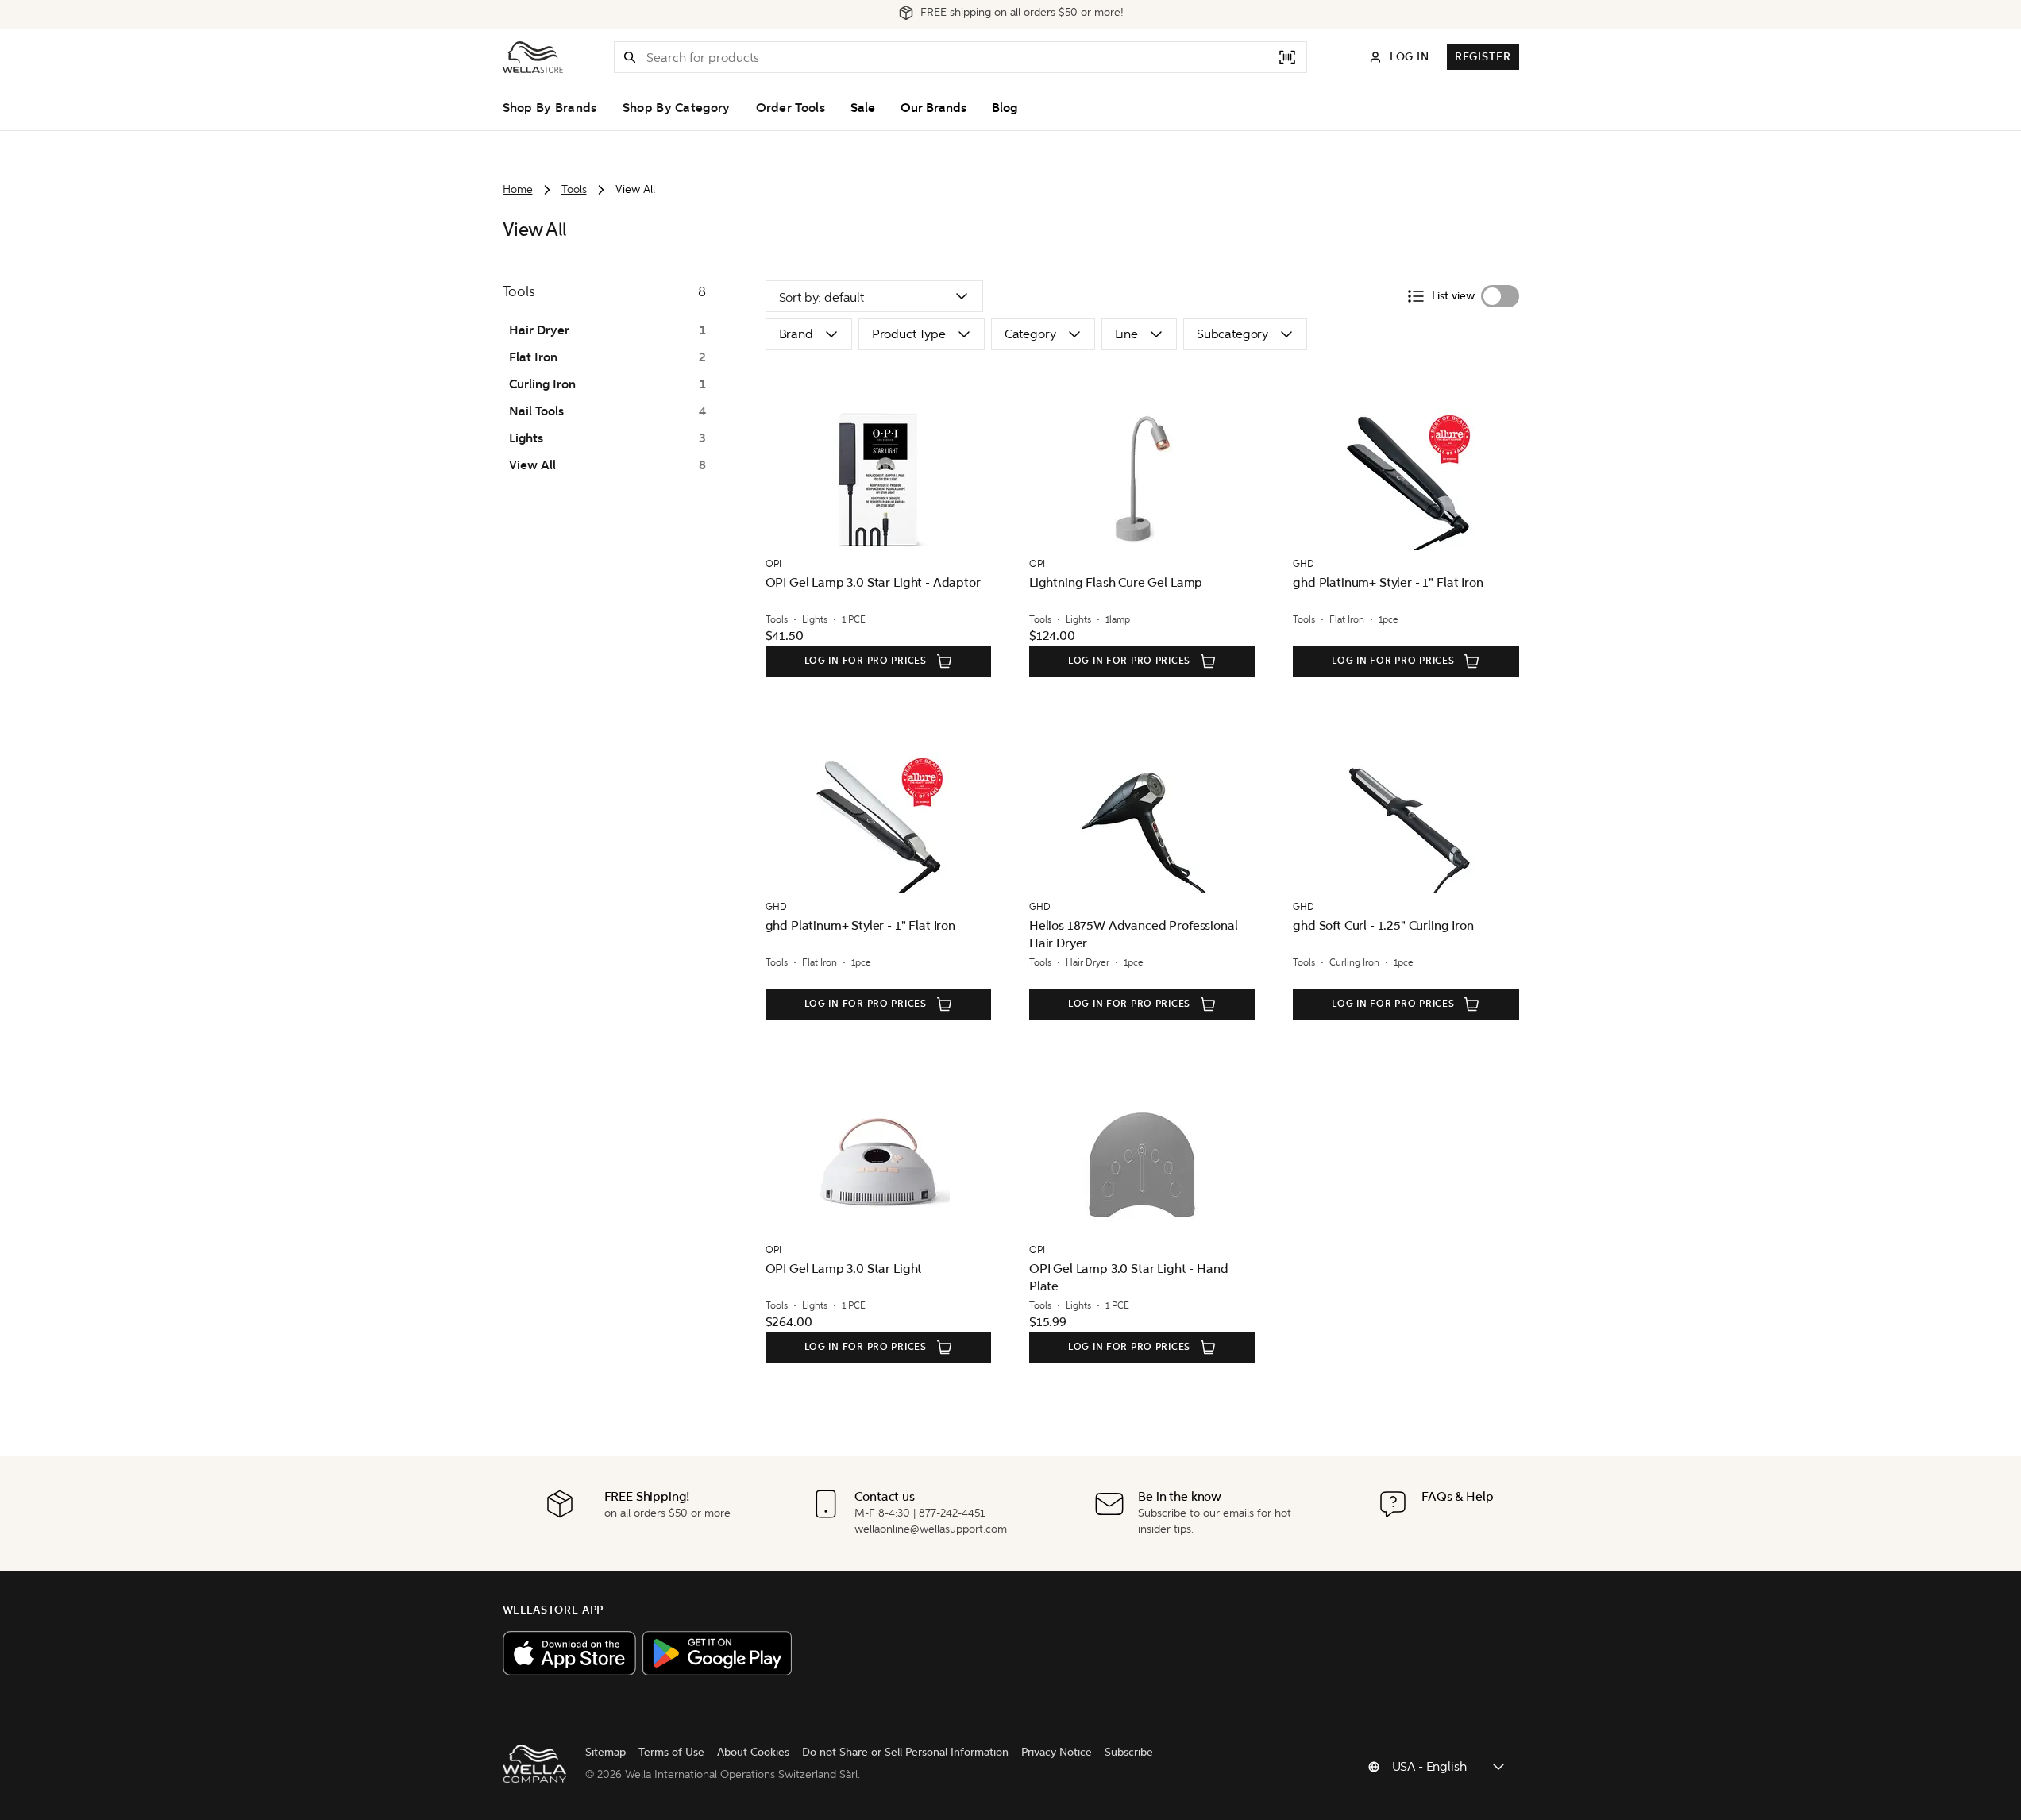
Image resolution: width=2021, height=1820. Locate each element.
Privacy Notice (1057, 1752)
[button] (630, 57)
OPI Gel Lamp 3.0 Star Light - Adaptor (873, 582)
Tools (574, 189)
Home (518, 189)
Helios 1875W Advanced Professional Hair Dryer (1134, 934)
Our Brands (933, 108)
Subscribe (1129, 1752)
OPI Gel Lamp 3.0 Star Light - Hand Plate (1129, 1277)
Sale (863, 108)
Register (1483, 57)
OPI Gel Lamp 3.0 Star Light (844, 1269)
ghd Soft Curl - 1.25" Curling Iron (1383, 925)
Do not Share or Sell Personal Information (905, 1752)
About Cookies (753, 1752)
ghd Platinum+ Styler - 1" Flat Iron (1388, 582)
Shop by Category (677, 108)
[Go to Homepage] (533, 57)
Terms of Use (671, 1752)
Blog (1005, 108)
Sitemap (606, 1752)
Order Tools (791, 108)
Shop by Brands (550, 108)
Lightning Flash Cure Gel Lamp (1116, 582)
